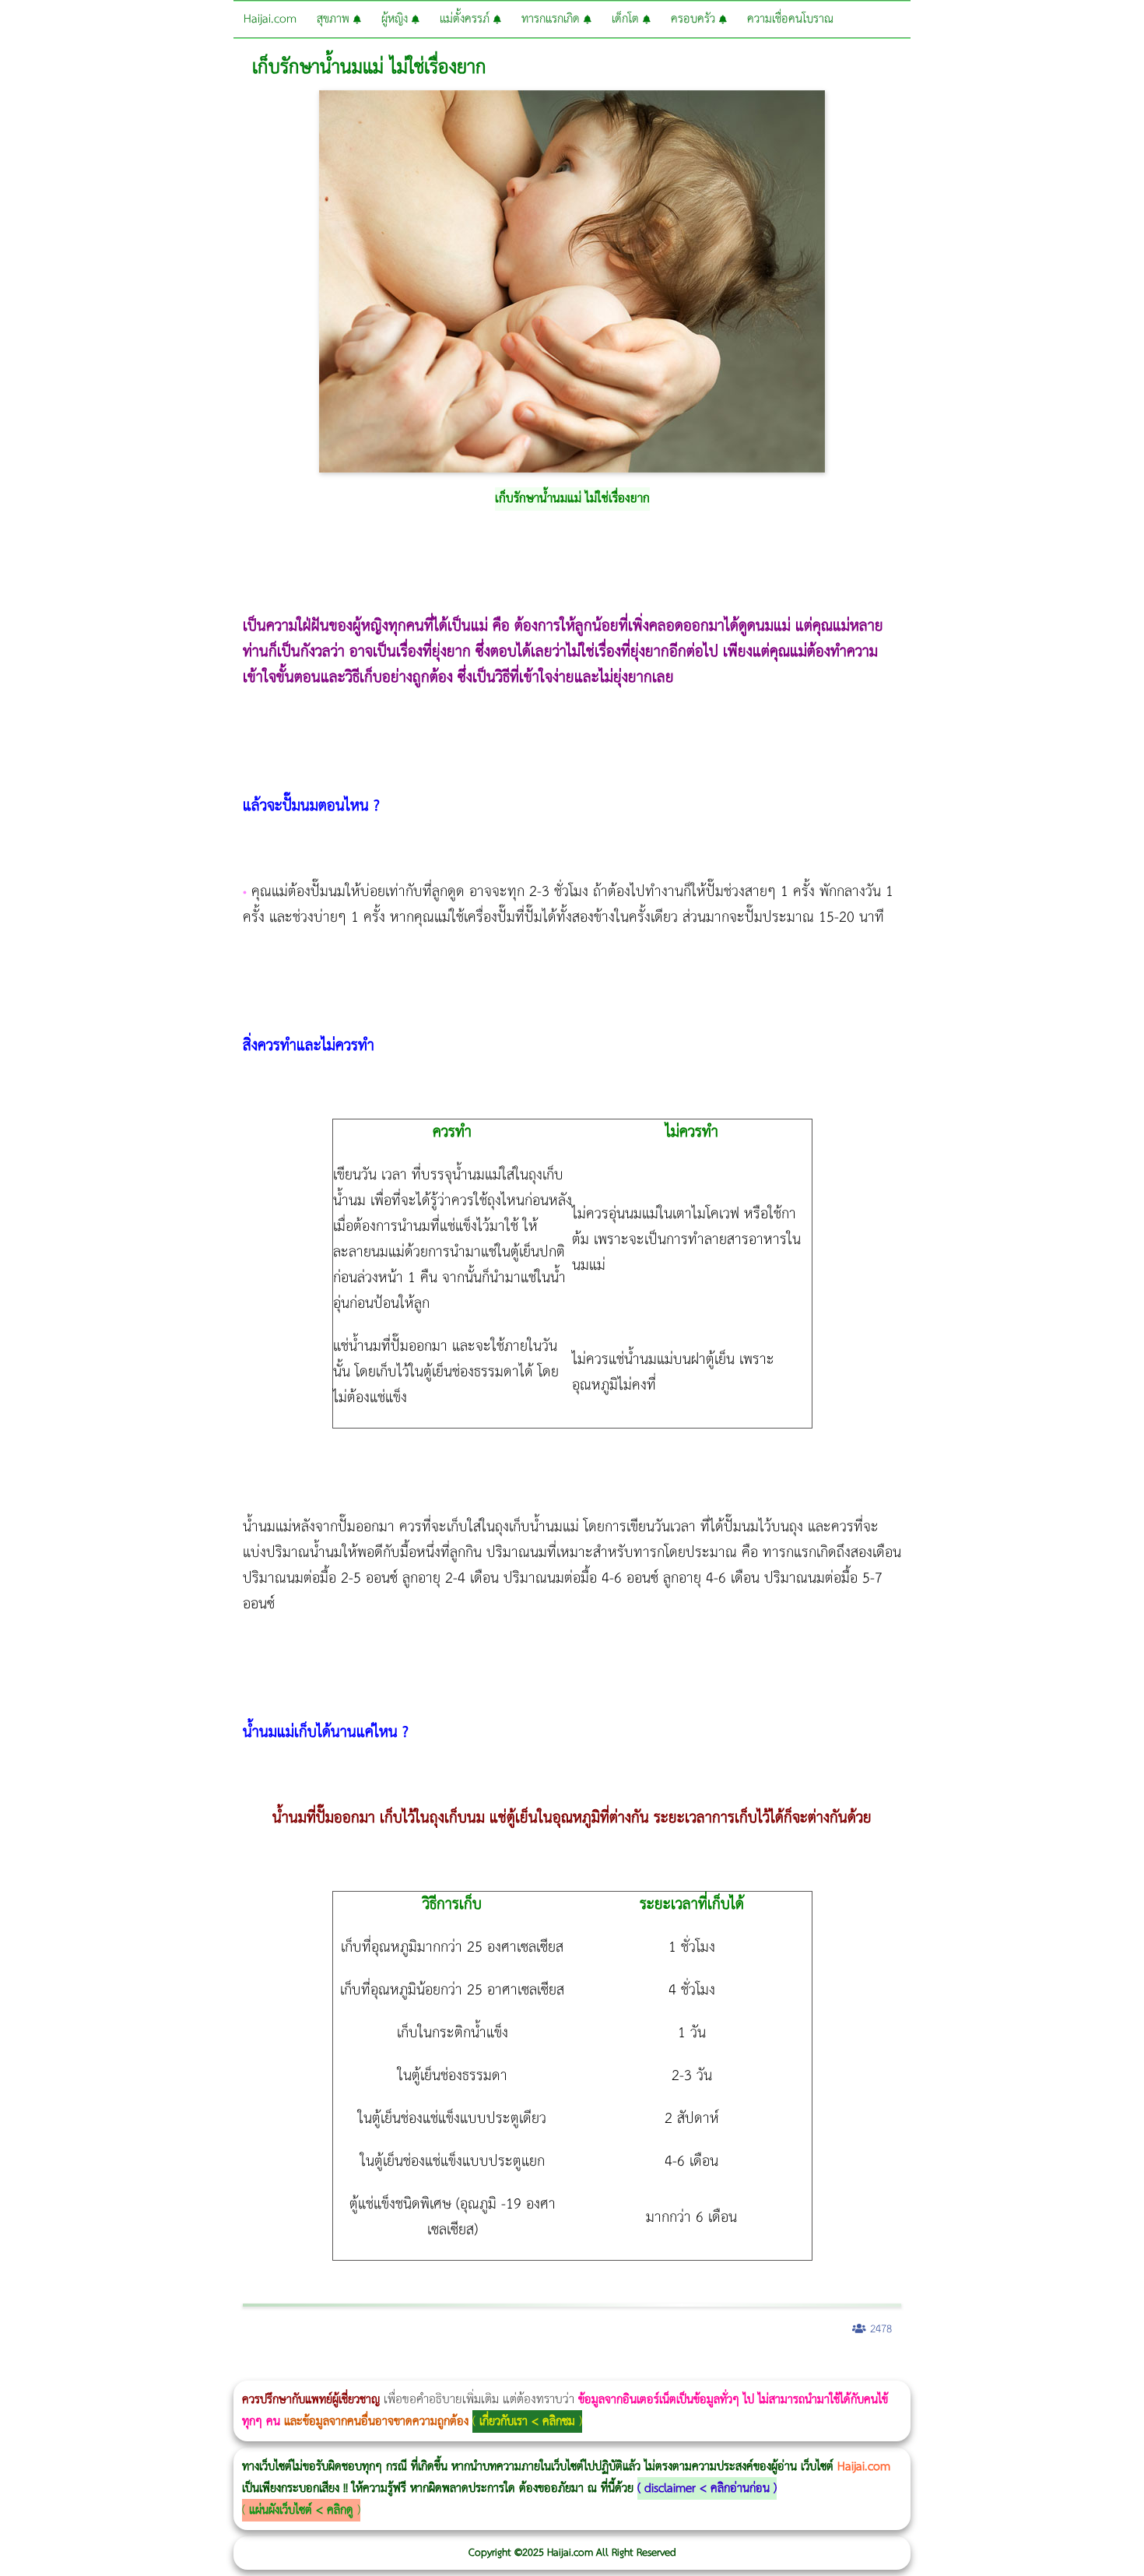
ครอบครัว (695, 19)
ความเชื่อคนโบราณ (790, 19)
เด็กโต (627, 19)
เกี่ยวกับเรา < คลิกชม (527, 2421)
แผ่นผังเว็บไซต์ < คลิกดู (301, 2510)
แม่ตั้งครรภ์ (467, 19)
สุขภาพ (335, 19)
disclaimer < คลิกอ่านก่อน (707, 2488)
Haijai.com (270, 19)
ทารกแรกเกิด (553, 19)
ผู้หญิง (397, 19)
